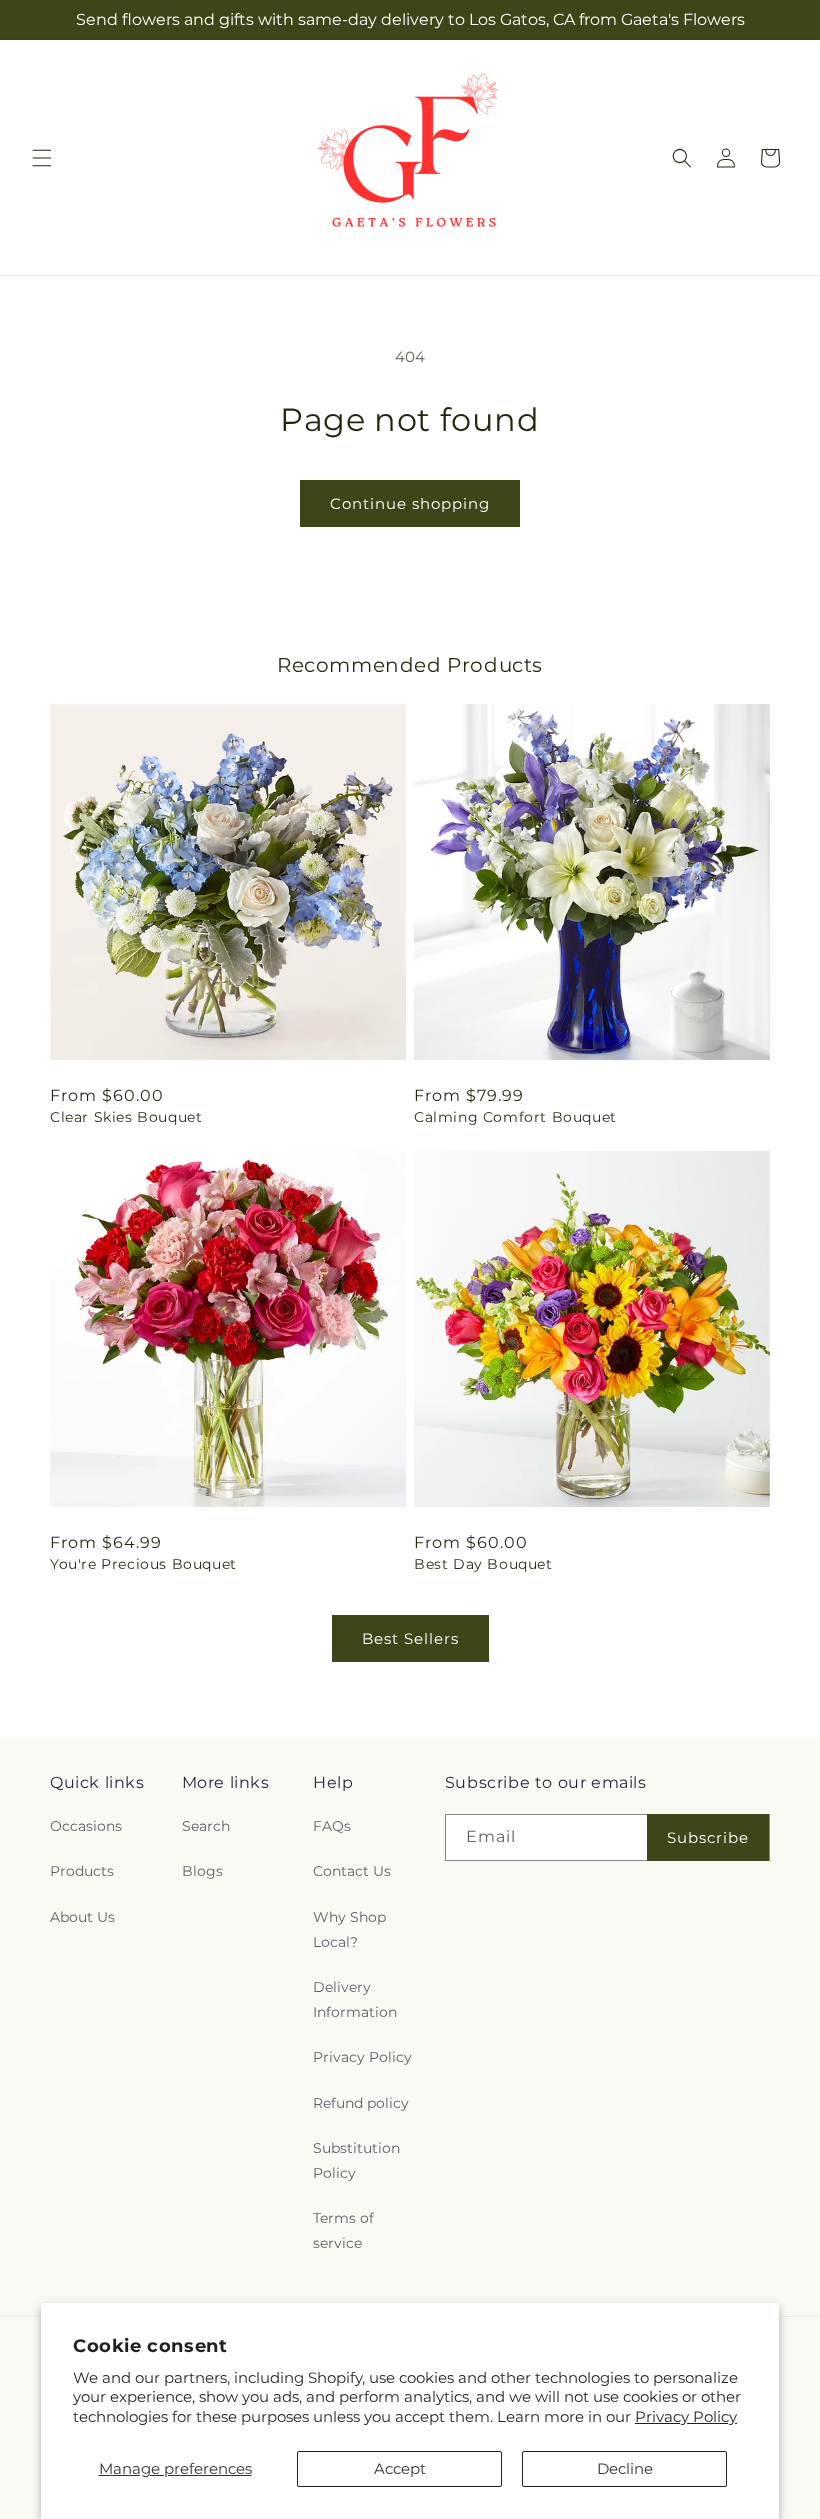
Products (82, 1871)
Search (206, 1826)
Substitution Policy (356, 2160)
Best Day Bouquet (483, 1564)
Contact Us (352, 1871)
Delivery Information (355, 1999)
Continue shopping (410, 503)
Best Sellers (410, 1638)
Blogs (202, 1871)
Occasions (86, 1826)
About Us (82, 1917)
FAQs (332, 1826)
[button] (42, 158)
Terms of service (343, 2230)
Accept (400, 2468)
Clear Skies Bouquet (126, 1117)
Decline (625, 2468)
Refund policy (361, 2103)
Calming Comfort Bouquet (515, 1117)
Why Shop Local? (349, 1929)
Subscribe (708, 1837)
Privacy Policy (686, 2416)
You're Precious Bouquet (143, 1564)
